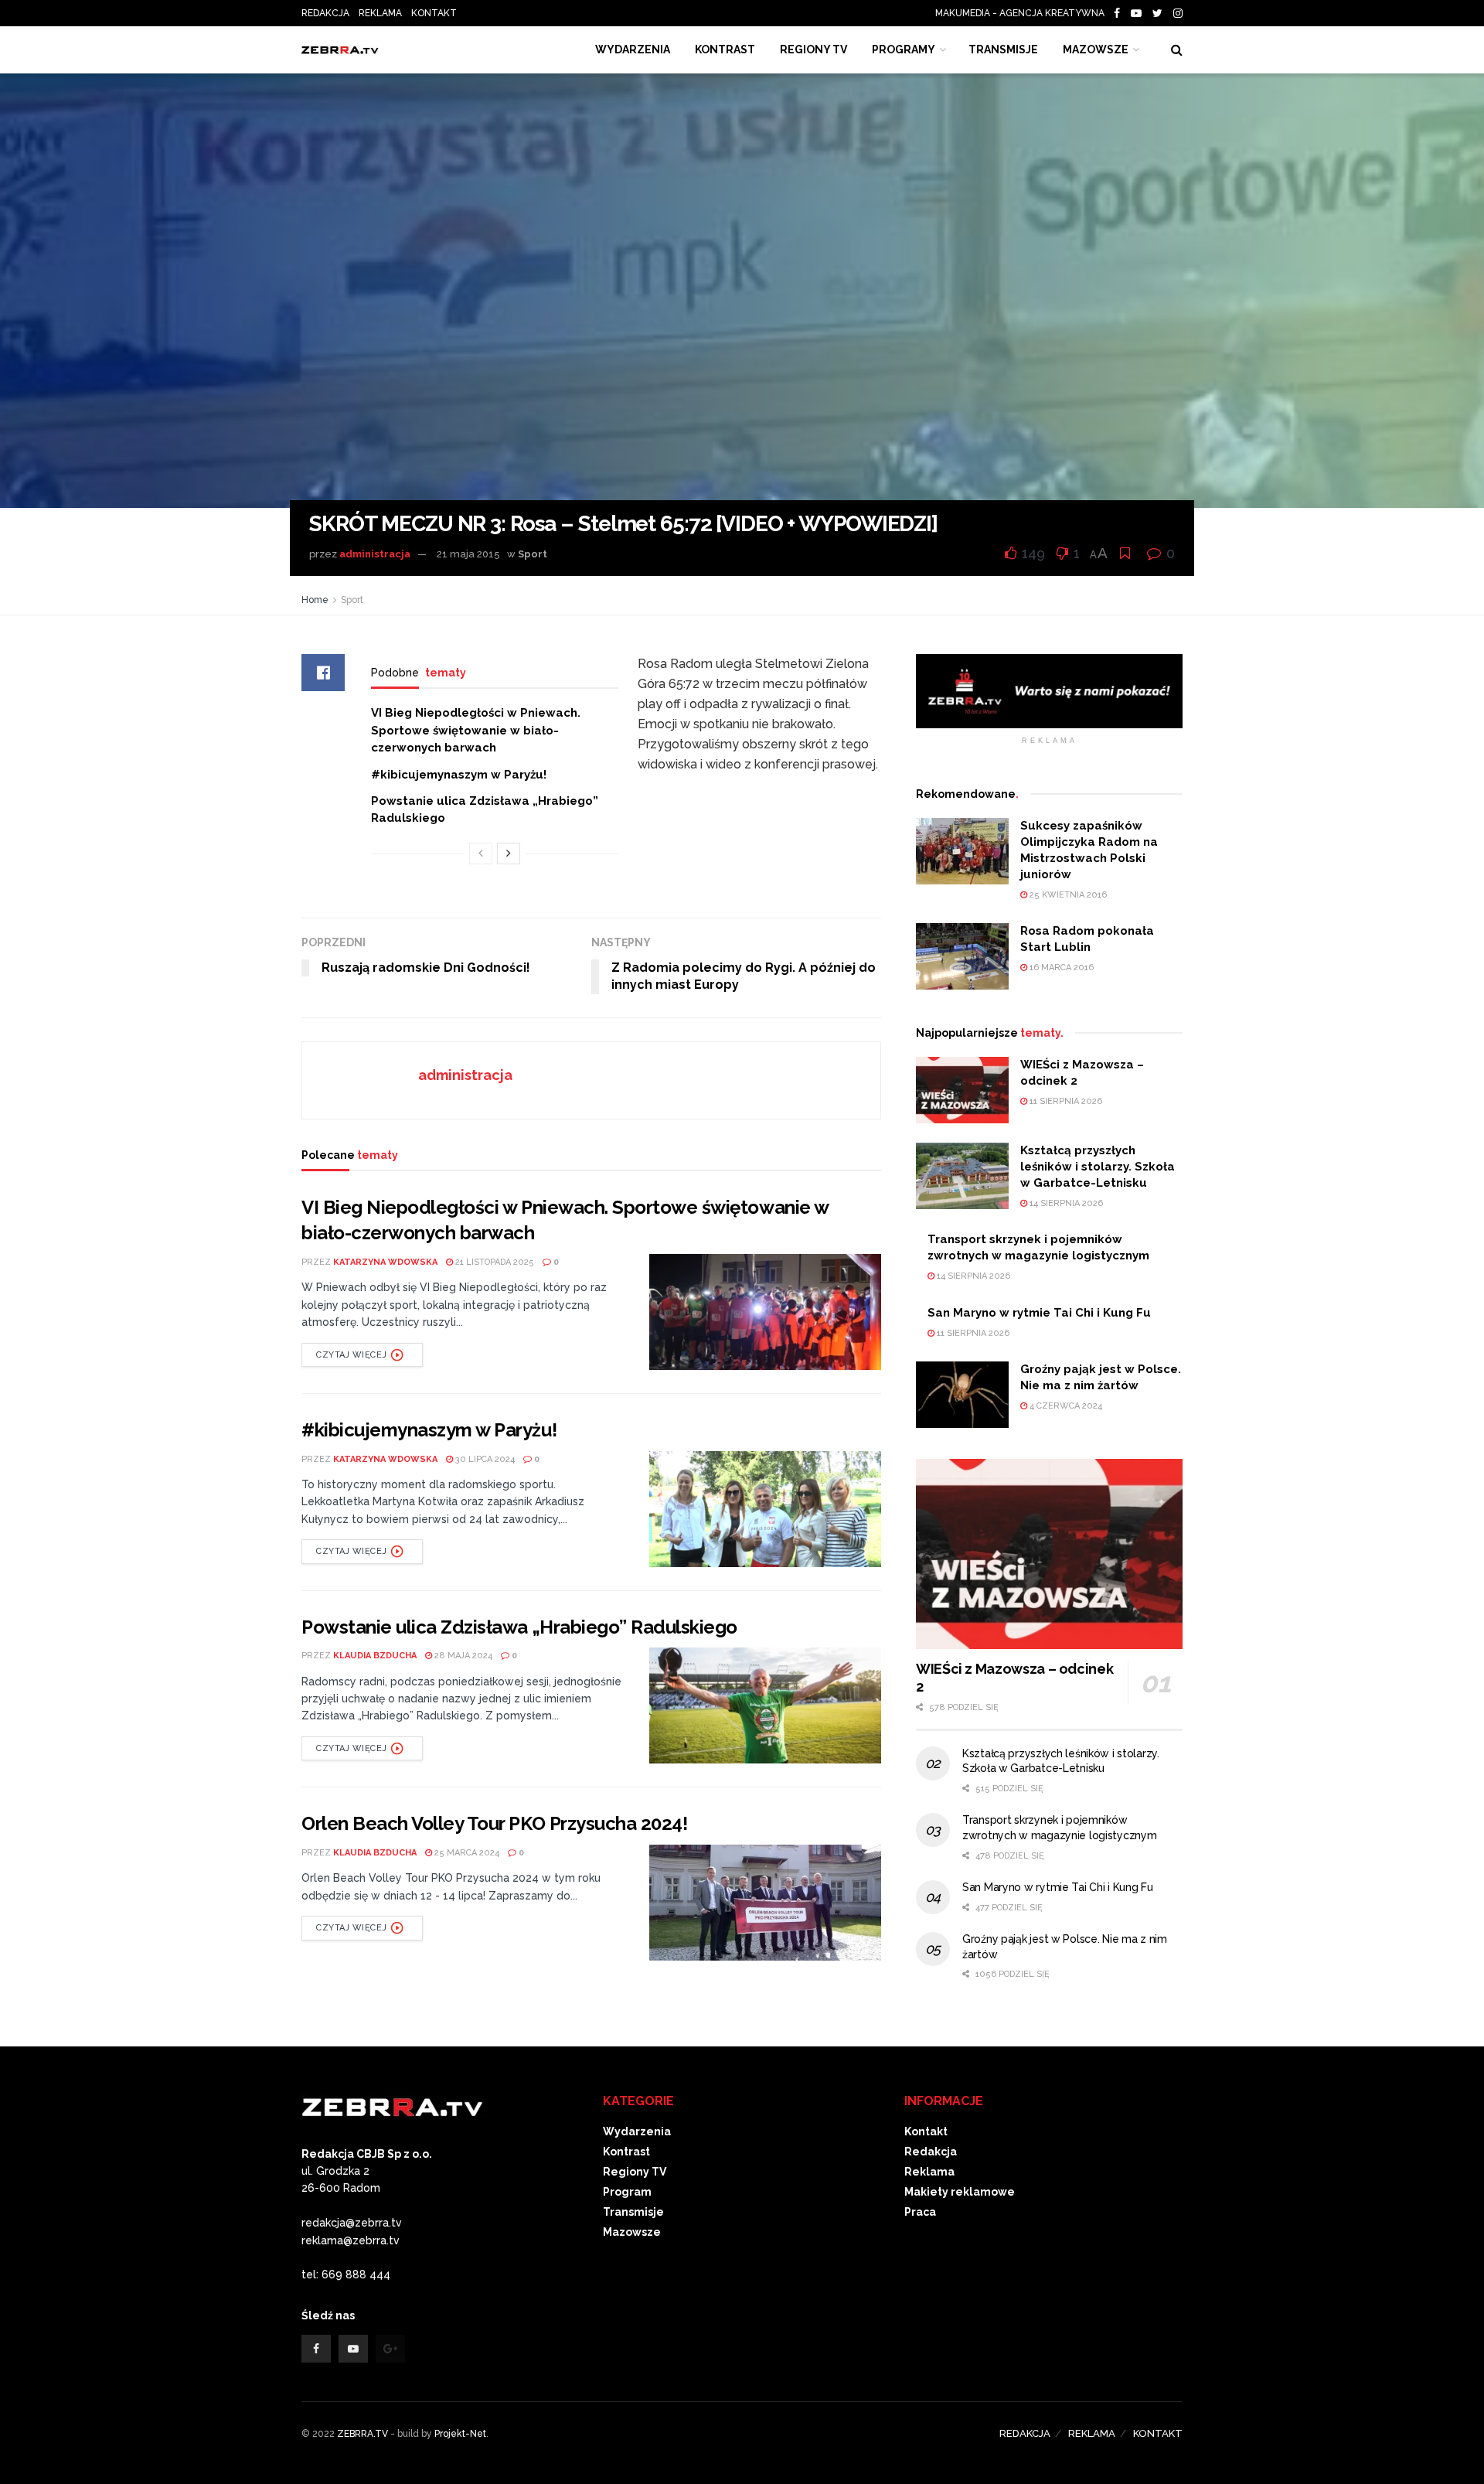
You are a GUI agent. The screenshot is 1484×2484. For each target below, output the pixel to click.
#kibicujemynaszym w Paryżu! (459, 775)
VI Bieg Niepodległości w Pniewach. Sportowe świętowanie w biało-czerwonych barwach (476, 730)
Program (627, 2192)
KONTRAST (725, 49)
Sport (533, 554)
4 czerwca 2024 (1065, 1406)
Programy (904, 49)
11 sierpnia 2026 (1065, 1101)
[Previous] (481, 854)
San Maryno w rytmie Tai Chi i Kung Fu (1039, 1313)
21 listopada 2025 (494, 1262)
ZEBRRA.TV (362, 2434)
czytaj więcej (351, 1355)
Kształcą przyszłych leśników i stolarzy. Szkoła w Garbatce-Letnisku (1098, 1167)
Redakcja (931, 2152)
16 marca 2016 (1060, 968)
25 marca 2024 (466, 1853)
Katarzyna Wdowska (385, 1262)
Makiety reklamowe (960, 2192)
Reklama (929, 2172)
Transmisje (633, 2212)
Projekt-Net (460, 2434)
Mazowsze (1096, 49)
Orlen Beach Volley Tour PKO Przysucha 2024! (494, 1823)
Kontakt (926, 2131)
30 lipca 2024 (484, 1459)
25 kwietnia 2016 (1067, 895)
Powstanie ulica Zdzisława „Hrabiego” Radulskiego (519, 1627)
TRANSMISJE (1003, 49)
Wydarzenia (633, 49)
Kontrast (626, 2152)
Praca (920, 2212)
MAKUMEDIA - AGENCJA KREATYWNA (1023, 13)
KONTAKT (434, 13)
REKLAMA (380, 13)
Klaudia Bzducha (375, 1656)
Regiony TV (813, 49)
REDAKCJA (325, 13)
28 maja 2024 (462, 1656)
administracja (375, 554)
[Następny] (509, 854)
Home (315, 600)
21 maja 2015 (468, 554)
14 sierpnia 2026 (1065, 1203)
